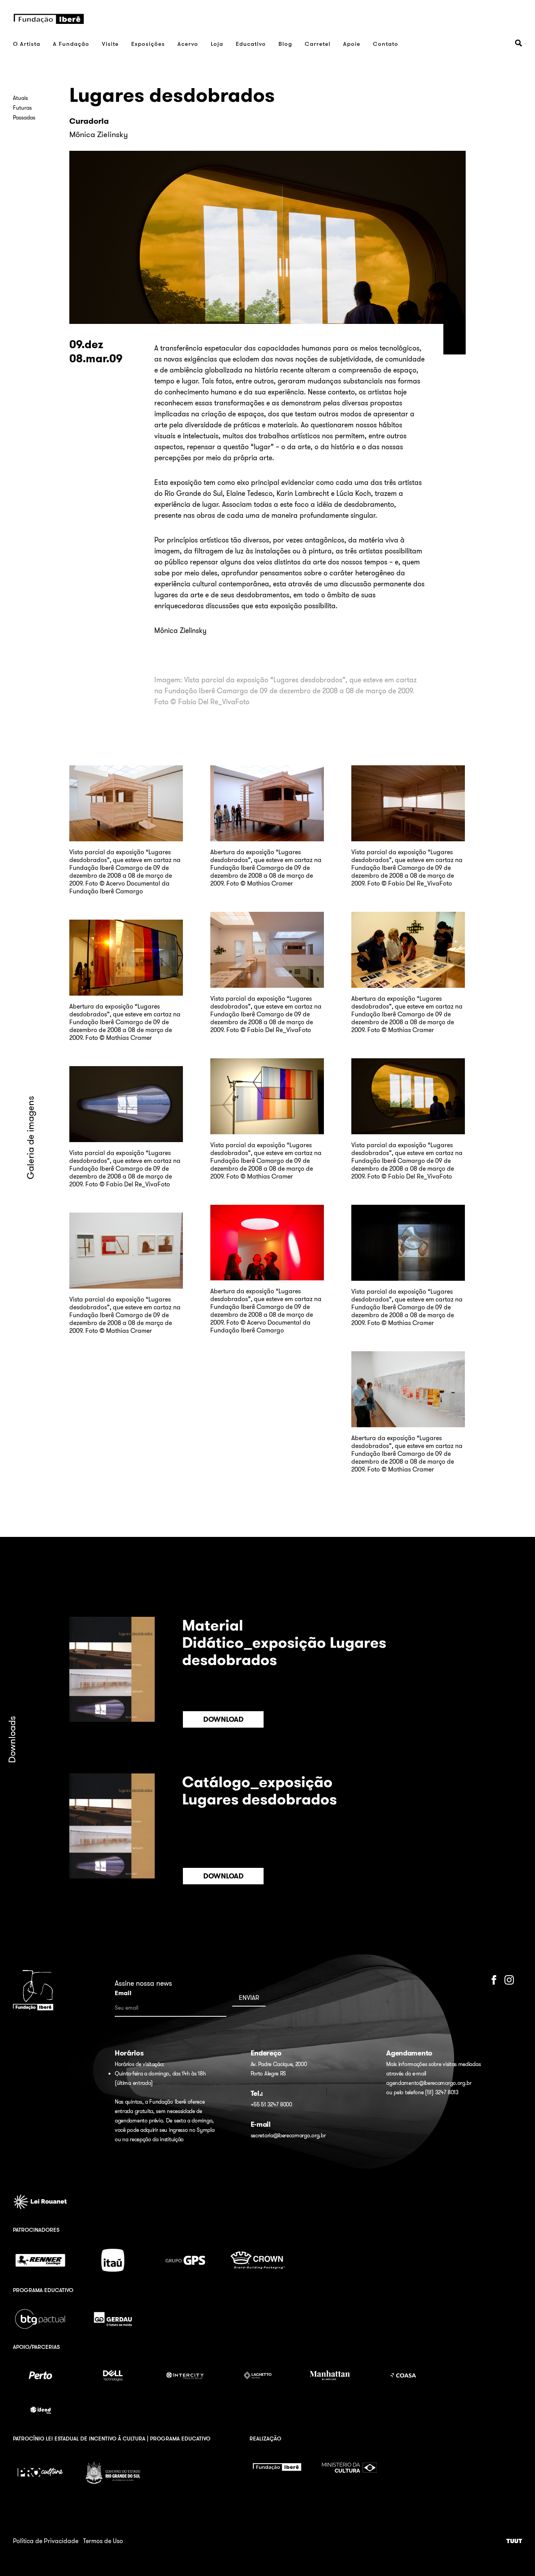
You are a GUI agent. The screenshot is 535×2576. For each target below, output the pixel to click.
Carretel (318, 44)
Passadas (24, 118)
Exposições (148, 44)
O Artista (27, 44)
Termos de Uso (103, 2541)
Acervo (188, 44)
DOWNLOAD (223, 1719)
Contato (386, 44)
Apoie (352, 44)
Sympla (205, 2130)
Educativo (251, 44)
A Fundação (71, 44)
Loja (217, 44)
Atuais (20, 98)
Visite (110, 44)
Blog (285, 44)
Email (123, 1993)
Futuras (22, 108)
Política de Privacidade (46, 2541)
